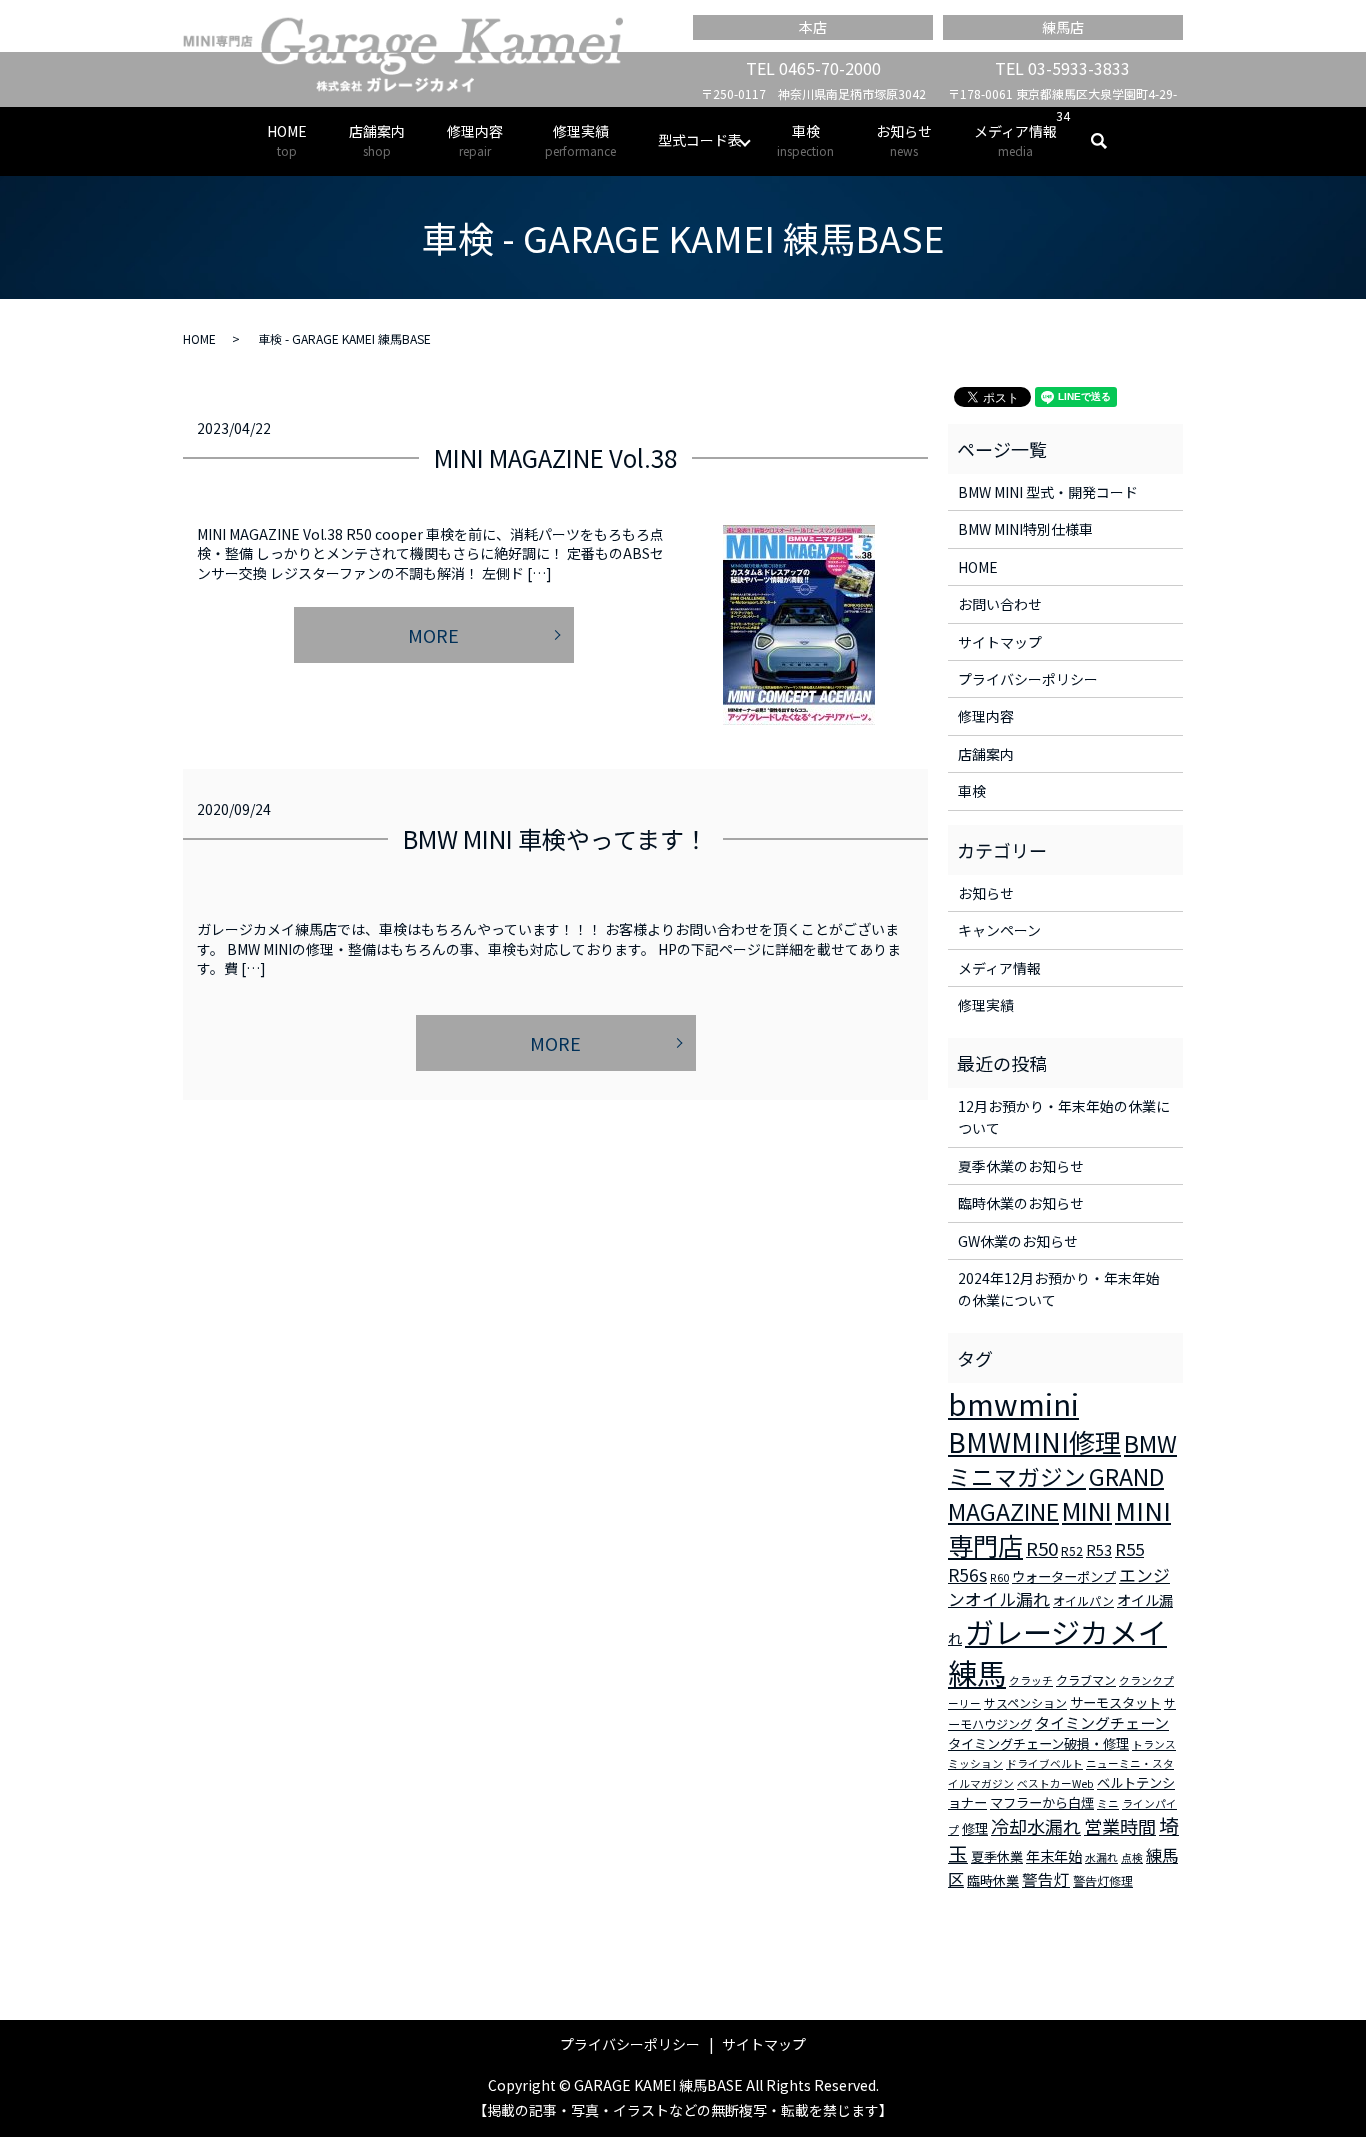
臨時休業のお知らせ (1021, 1203)
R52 (1072, 1550)
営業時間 (1120, 1826)
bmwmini (1013, 1403)
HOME (287, 140)
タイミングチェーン (1102, 1722)
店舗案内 (377, 140)
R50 (1042, 1547)
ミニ (1108, 1803)
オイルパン (1083, 1600)
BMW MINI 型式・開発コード (1048, 492)
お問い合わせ (1000, 604)
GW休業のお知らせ (1018, 1241)
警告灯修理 (1103, 1880)
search (1109, 141)
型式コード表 (700, 140)
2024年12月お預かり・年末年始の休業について (1059, 1289)
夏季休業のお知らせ (1021, 1166)
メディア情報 (1015, 140)
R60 (999, 1577)
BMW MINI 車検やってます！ (555, 838)
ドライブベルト (1044, 1763)
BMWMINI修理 (1034, 1442)
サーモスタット (1115, 1702)
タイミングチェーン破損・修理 (1038, 1743)
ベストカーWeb (1055, 1783)
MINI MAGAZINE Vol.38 (555, 457)
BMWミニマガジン (1062, 1460)
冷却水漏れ (1036, 1826)
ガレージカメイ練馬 (1057, 1651)
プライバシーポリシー (1028, 679)
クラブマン (1086, 1679)
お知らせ (904, 140)
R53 (1099, 1550)
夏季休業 (997, 1856)
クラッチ (1031, 1680)
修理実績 (580, 140)
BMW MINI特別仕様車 (1025, 529)
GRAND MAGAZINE (1056, 1494)
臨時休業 (993, 1880)
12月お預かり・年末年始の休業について (1064, 1117)
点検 (1132, 1857)
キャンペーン (999, 930)
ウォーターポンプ (1064, 1576)
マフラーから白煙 (1042, 1802)
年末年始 (1054, 1856)
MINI (1087, 1510)
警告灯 (1046, 1879)
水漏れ (1101, 1857)
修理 (975, 1828)
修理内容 (475, 140)
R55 (1129, 1549)
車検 (805, 140)
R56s (967, 1574)
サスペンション (1025, 1702)
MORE (433, 635)
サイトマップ (1000, 642)
